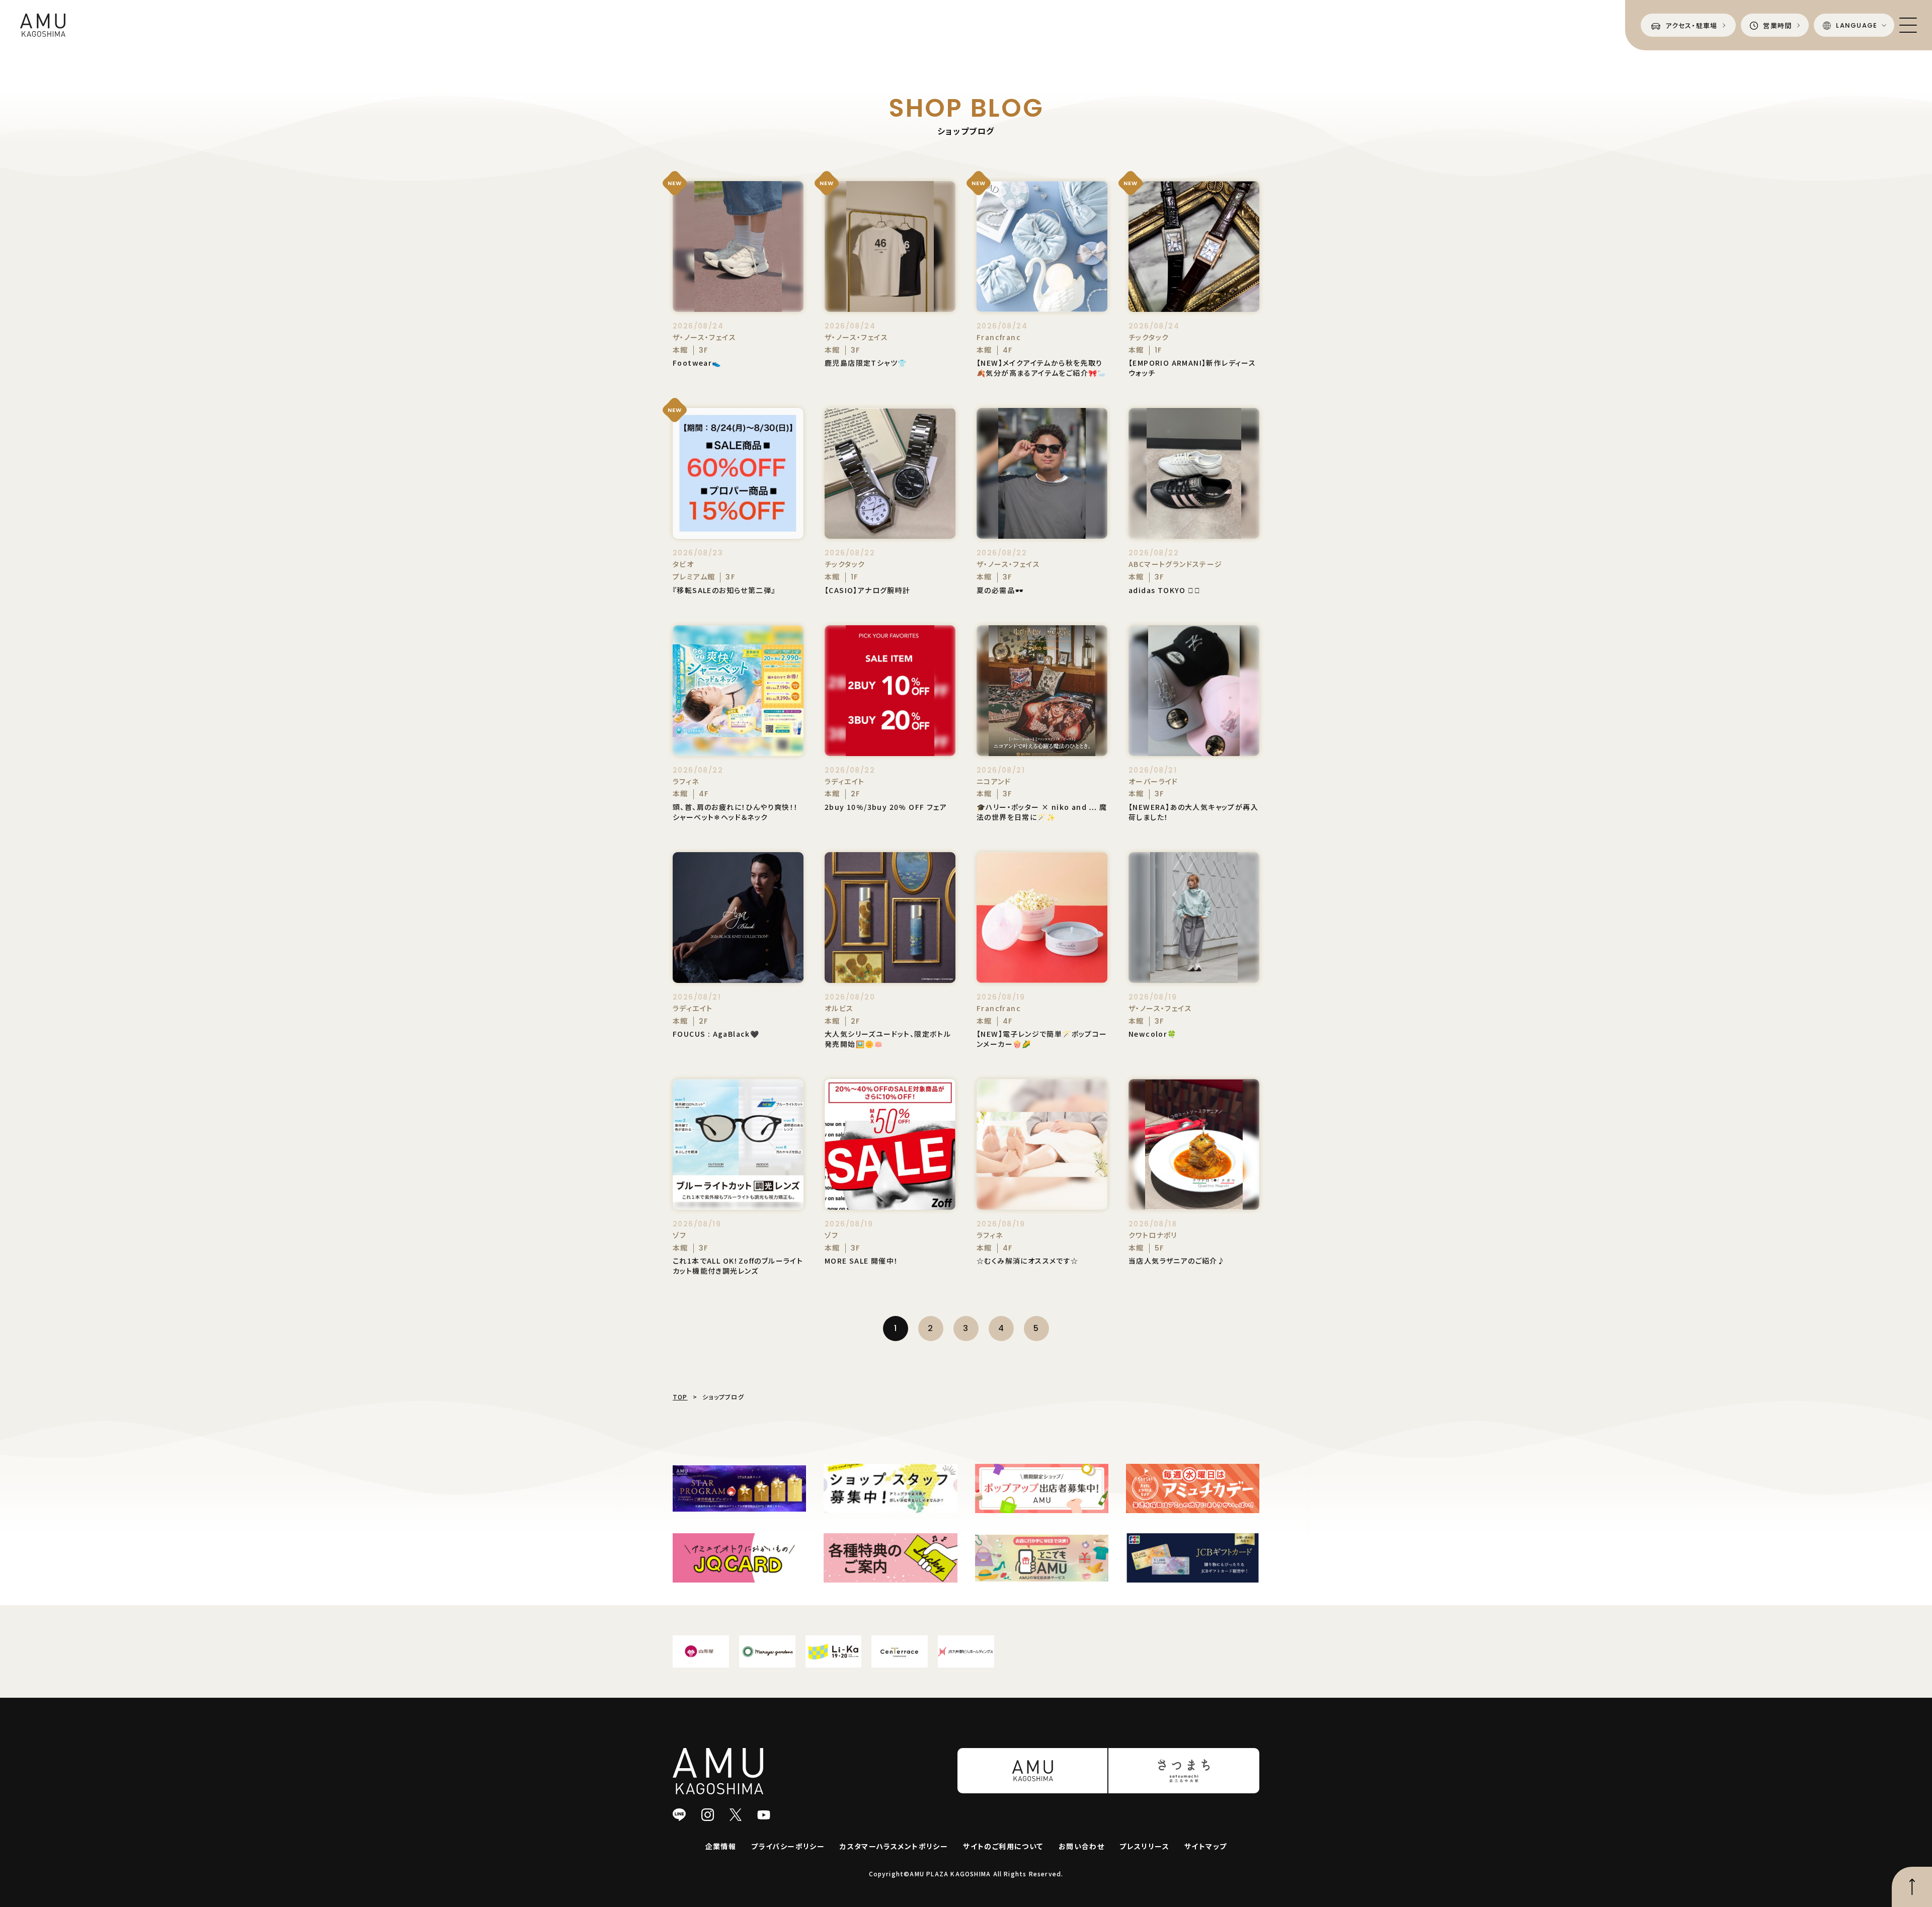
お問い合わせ (1081, 1846)
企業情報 (721, 1846)
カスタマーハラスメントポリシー (894, 1846)
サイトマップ (1205, 1846)
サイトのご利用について (1003, 1846)
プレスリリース (1144, 1846)
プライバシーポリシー (788, 1846)
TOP (680, 1397)
